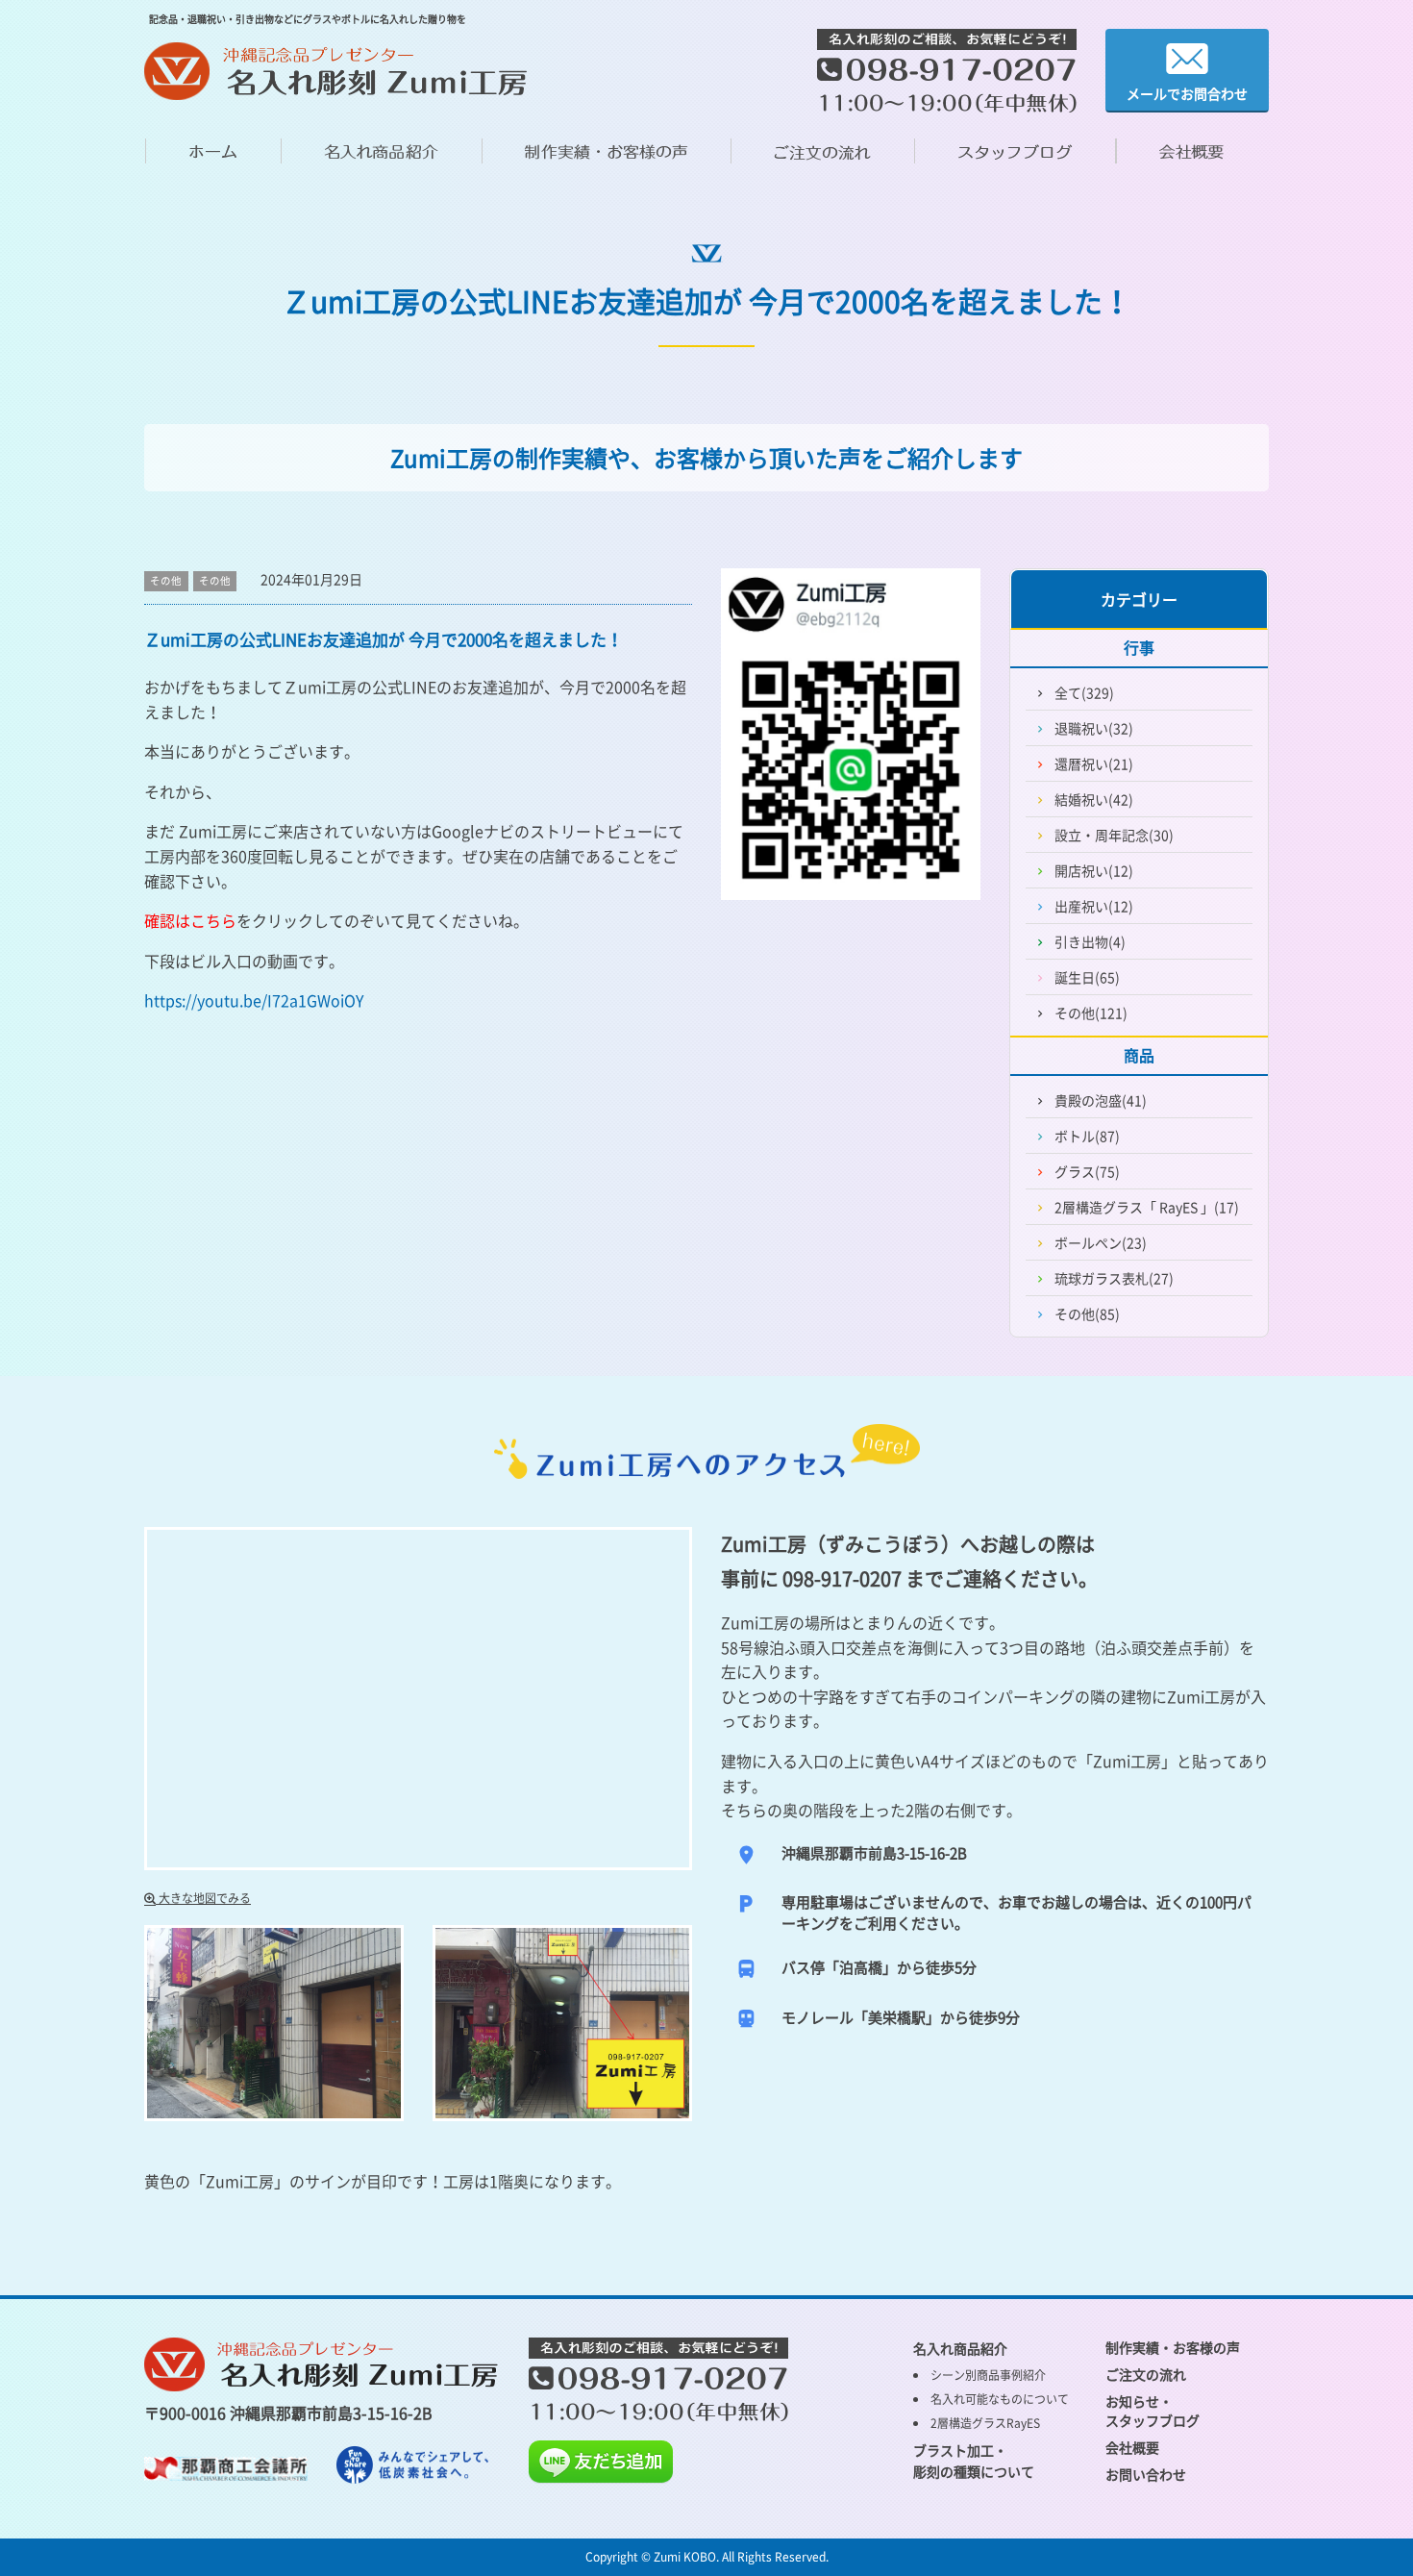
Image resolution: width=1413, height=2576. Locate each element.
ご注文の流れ (1146, 2374)
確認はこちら (190, 920)
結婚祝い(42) (1094, 799)
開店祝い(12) (1094, 870)
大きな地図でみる (203, 1898)
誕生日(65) (1087, 977)
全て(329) (1084, 692)
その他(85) (1087, 1313)
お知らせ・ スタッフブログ (1153, 2411)
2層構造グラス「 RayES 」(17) (1147, 1207)
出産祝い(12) (1094, 906)
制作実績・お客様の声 (1173, 2347)
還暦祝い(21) (1094, 763)
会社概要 (1132, 2447)
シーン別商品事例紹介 (988, 2375)
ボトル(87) (1087, 1136)
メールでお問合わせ (1187, 93)
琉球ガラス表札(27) (1114, 1278)
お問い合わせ (1146, 2474)
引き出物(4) (1090, 941)
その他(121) (1091, 1013)
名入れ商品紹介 (960, 2348)
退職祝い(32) (1094, 728)
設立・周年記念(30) (1114, 835)
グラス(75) (1087, 1171)
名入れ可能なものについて (1000, 2399)
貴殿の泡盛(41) (1101, 1100)
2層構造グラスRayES (985, 2423)
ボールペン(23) (1101, 1242)
